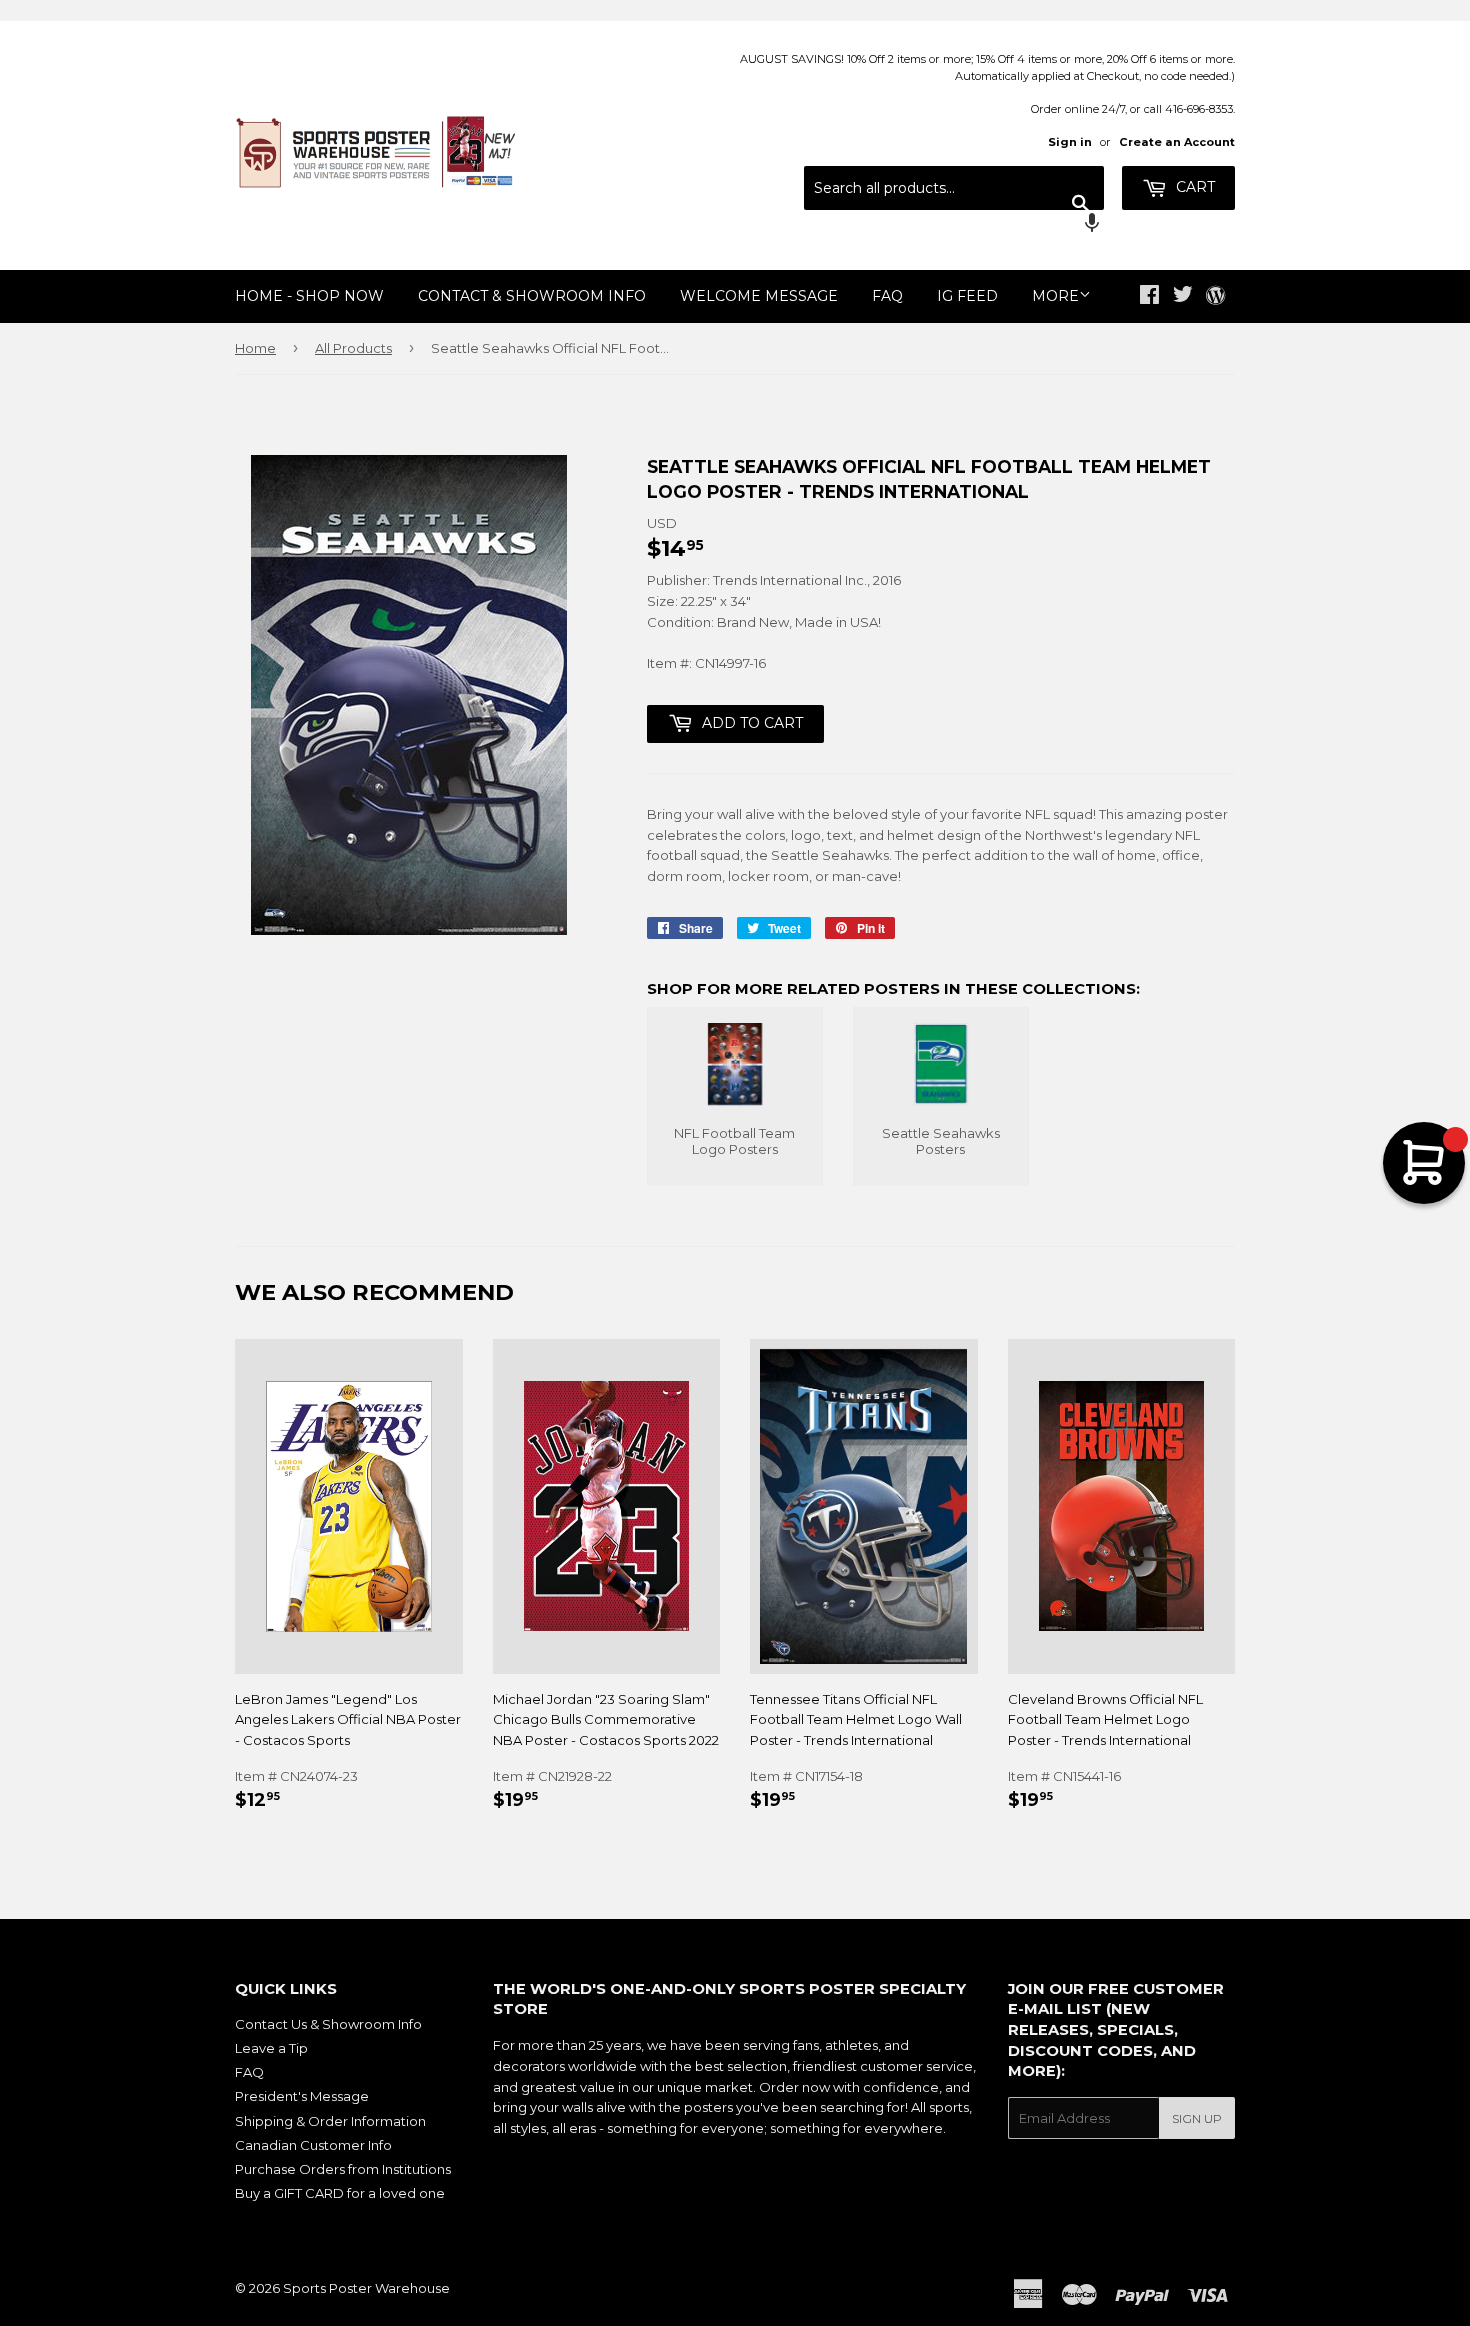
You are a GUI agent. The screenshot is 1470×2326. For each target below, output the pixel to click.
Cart (1193, 187)
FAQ (887, 296)
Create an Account (1177, 142)
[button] (954, 225)
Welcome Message (759, 296)
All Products (353, 348)
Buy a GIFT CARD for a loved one (340, 2193)
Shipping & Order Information (330, 2121)
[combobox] (954, 188)
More (1055, 296)
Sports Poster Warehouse (366, 2288)
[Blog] (1215, 297)
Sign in (1070, 142)
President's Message (302, 2096)
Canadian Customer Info (313, 2145)
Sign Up (1197, 2118)
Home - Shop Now (309, 296)
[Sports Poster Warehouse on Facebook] (1149, 297)
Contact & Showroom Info (532, 296)
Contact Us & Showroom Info (328, 2024)
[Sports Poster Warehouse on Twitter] (1183, 297)
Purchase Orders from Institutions (343, 2169)
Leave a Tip (271, 2048)
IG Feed (967, 296)
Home (255, 348)
